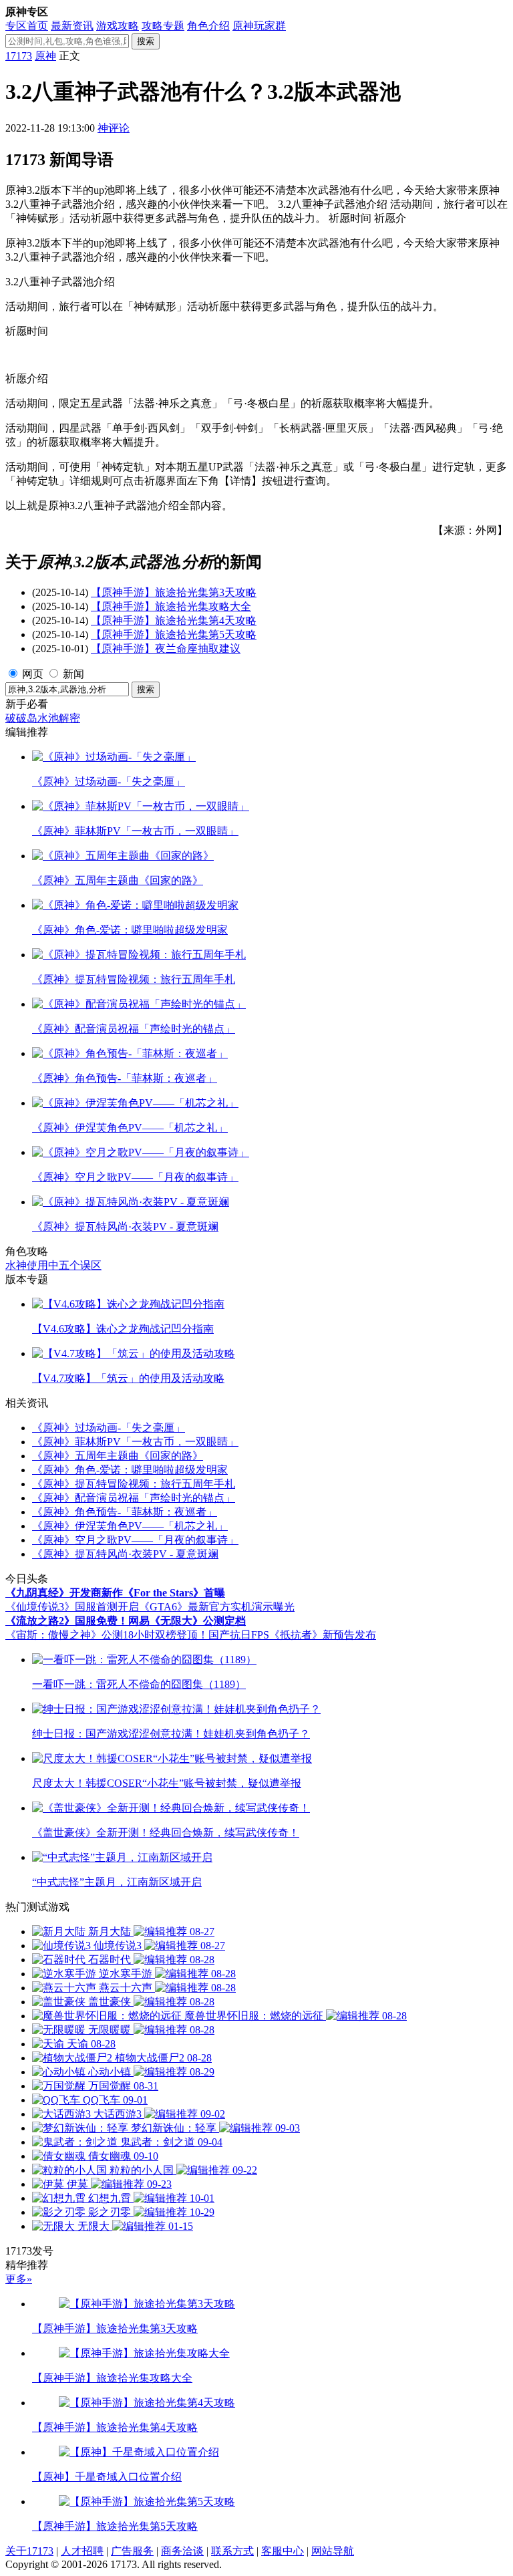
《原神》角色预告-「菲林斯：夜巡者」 (125, 1512)
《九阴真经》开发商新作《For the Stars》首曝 (115, 1593)
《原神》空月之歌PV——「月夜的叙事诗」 (135, 1540)
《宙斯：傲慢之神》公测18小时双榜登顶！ (107, 1635)
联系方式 (232, 2551)
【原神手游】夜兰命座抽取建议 (166, 649)
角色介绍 (208, 26)
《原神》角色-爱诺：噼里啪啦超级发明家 (130, 1470)
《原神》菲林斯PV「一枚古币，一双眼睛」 (135, 1442)
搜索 (146, 41)
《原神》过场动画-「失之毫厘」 (109, 1428)
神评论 (114, 128)
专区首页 (27, 26)
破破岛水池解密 (43, 718)
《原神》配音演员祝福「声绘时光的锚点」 (134, 1498)
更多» (19, 2279)
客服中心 (283, 2551)
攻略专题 (163, 26)
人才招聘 (82, 2551)
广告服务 (132, 2551)
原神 (45, 56)
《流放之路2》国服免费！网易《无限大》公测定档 (126, 1621)
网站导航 (333, 2551)
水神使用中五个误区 (53, 1265)
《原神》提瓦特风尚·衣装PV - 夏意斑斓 (125, 1554)
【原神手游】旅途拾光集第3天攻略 (174, 592)
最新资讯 (72, 26)
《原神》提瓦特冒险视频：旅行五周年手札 (134, 1484)
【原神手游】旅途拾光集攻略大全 (171, 606)
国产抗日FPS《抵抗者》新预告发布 (292, 1635)
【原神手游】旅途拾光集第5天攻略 (174, 634)
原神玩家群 (259, 26)
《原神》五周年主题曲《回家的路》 (118, 1456)
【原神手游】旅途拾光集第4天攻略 (174, 620)
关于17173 (29, 2551)
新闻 (73, 674)
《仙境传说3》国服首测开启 (72, 1607)
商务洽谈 (182, 2551)
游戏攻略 (118, 26)
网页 (33, 674)
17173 (19, 56)
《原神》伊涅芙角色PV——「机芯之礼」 (130, 1526)
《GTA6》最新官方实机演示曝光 (217, 1607)
